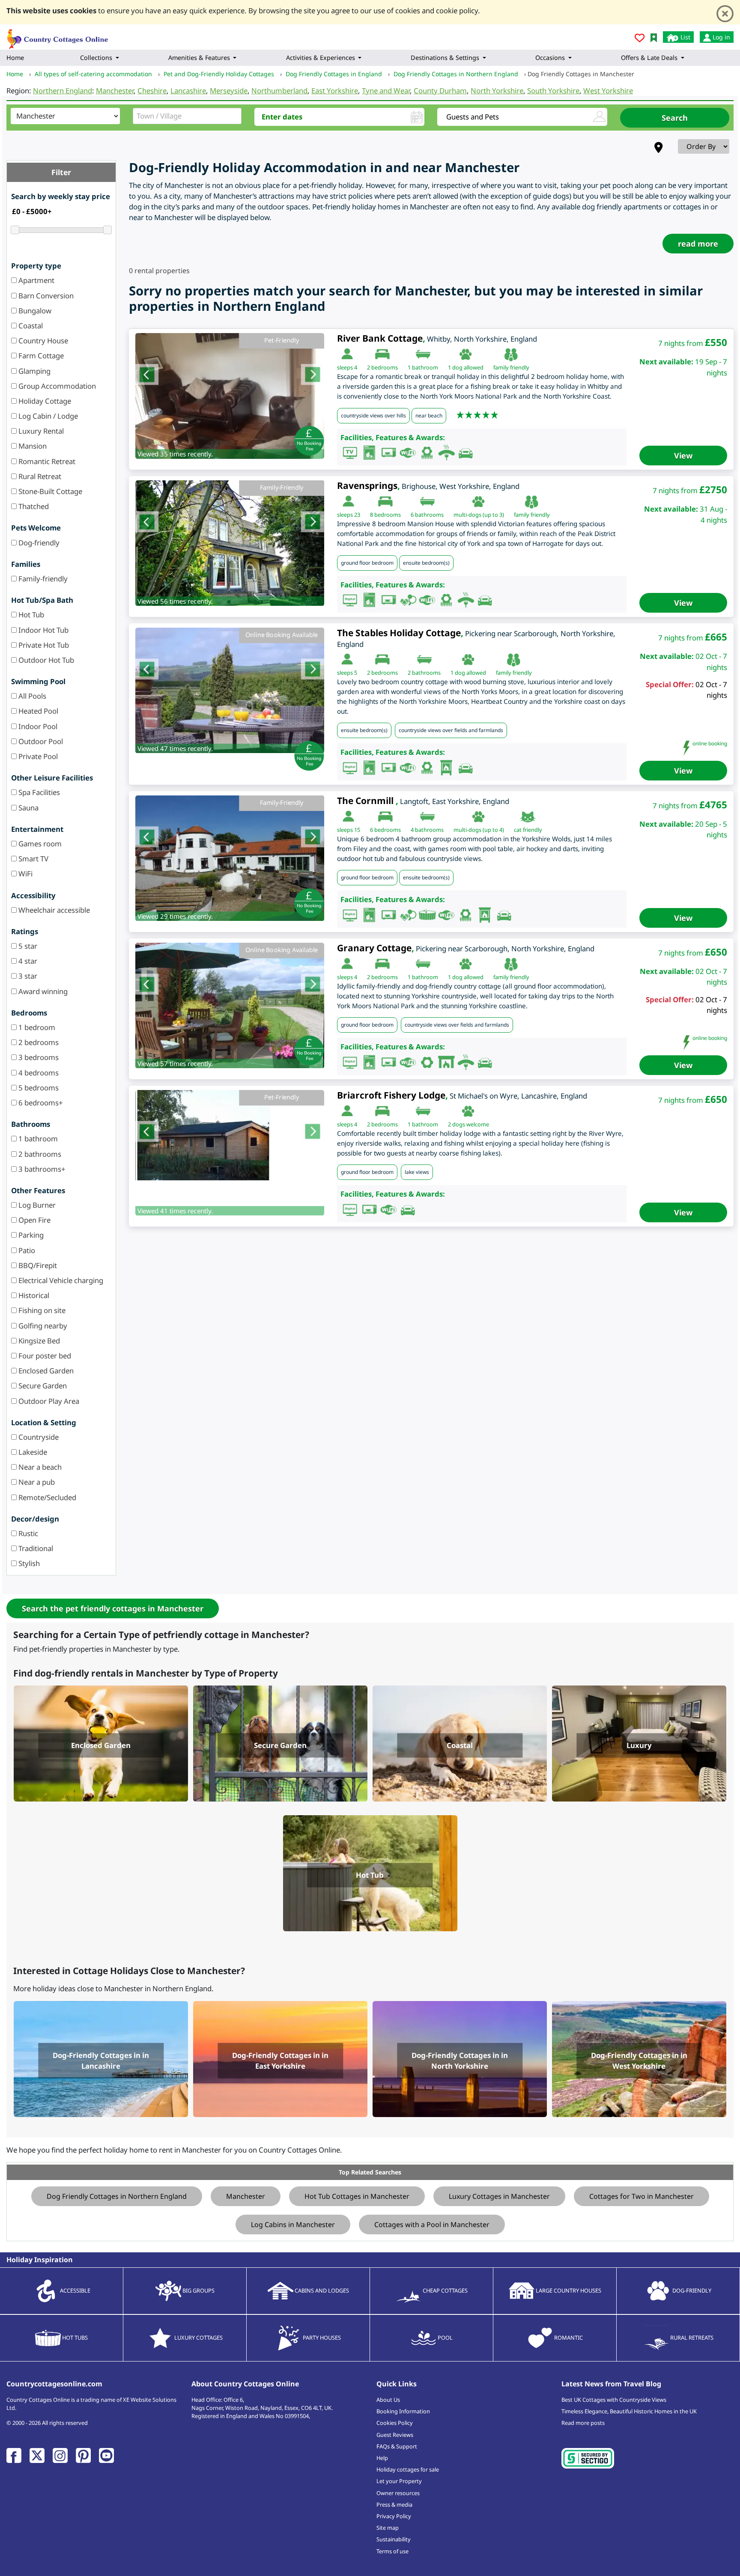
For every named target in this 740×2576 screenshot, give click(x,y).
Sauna (28, 808)
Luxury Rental (40, 431)
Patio (26, 1250)
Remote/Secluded (46, 1497)
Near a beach (39, 1467)
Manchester (115, 91)
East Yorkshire (335, 91)
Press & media (394, 2505)
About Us (388, 2400)
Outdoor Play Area (48, 1401)
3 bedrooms (38, 1057)
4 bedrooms (38, 1073)
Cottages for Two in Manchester (642, 2196)
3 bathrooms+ (41, 1169)
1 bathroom (37, 1139)
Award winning (42, 991)
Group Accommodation (56, 386)
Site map (388, 2528)
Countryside (38, 1437)
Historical (33, 1295)
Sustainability (394, 2539)
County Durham (440, 91)
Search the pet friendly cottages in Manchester (113, 1608)
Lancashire (188, 91)
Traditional (35, 1548)
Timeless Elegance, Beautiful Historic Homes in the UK (629, 2411)
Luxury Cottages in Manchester (499, 2196)
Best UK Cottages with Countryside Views (614, 2400)
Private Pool (37, 756)
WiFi (25, 874)
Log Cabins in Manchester (293, 2225)
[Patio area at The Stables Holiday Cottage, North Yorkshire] (230, 691)
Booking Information (403, 2411)
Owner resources (398, 2493)
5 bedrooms (38, 1088)
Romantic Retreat (46, 461)
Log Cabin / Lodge (47, 416)
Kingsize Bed (38, 1341)
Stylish (28, 1563)
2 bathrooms (39, 1154)
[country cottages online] (58, 36)
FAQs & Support (397, 2446)
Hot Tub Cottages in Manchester (357, 2196)
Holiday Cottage (44, 401)
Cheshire (152, 91)
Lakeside (32, 1452)
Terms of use (392, 2551)
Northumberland (279, 91)
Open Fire (34, 1220)
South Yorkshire (553, 91)
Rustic (27, 1533)
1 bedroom (36, 1027)
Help (382, 2458)
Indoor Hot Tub (43, 630)
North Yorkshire (497, 91)
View (683, 456)
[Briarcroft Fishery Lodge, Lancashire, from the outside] (230, 1135)
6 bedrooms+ (40, 1103)
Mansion (32, 446)
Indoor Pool (37, 726)
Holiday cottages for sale (408, 2469)
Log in (721, 37)
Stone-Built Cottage (49, 491)
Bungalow (34, 311)
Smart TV (33, 859)
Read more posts (583, 2423)
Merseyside (229, 91)
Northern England (63, 91)
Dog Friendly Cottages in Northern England (117, 2196)
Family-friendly (42, 579)
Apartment (36, 280)
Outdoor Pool (40, 741)
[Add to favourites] (640, 39)
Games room (39, 844)
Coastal (30, 326)
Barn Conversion (45, 296)
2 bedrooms (38, 1042)
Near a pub (36, 1482)
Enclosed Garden (45, 1371)
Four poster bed (44, 1356)
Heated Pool (37, 711)
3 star (27, 976)
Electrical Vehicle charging (60, 1280)
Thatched (33, 506)
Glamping (34, 371)
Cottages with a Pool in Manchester (432, 2225)
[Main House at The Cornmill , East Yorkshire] (230, 858)
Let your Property (399, 2481)
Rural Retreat (39, 476)
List (685, 37)
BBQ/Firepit (37, 1265)
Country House (42, 341)
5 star (27, 946)
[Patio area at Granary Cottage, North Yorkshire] (230, 1006)
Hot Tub (30, 615)
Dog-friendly (38, 543)
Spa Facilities (38, 792)
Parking (30, 1235)
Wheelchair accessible (53, 910)
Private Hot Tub (43, 645)
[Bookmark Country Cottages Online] (654, 37)
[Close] (725, 14)
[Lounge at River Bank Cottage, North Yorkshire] (230, 396)
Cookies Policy (395, 2423)
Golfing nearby (42, 1326)
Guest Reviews (395, 2435)
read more (698, 244)
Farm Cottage (40, 356)
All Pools (31, 696)
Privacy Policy (394, 2516)
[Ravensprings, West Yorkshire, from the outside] (230, 543)
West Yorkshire (608, 91)
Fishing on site (41, 1310)
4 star (27, 961)
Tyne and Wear (386, 91)
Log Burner (36, 1205)
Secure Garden (42, 1386)
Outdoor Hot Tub (45, 660)
